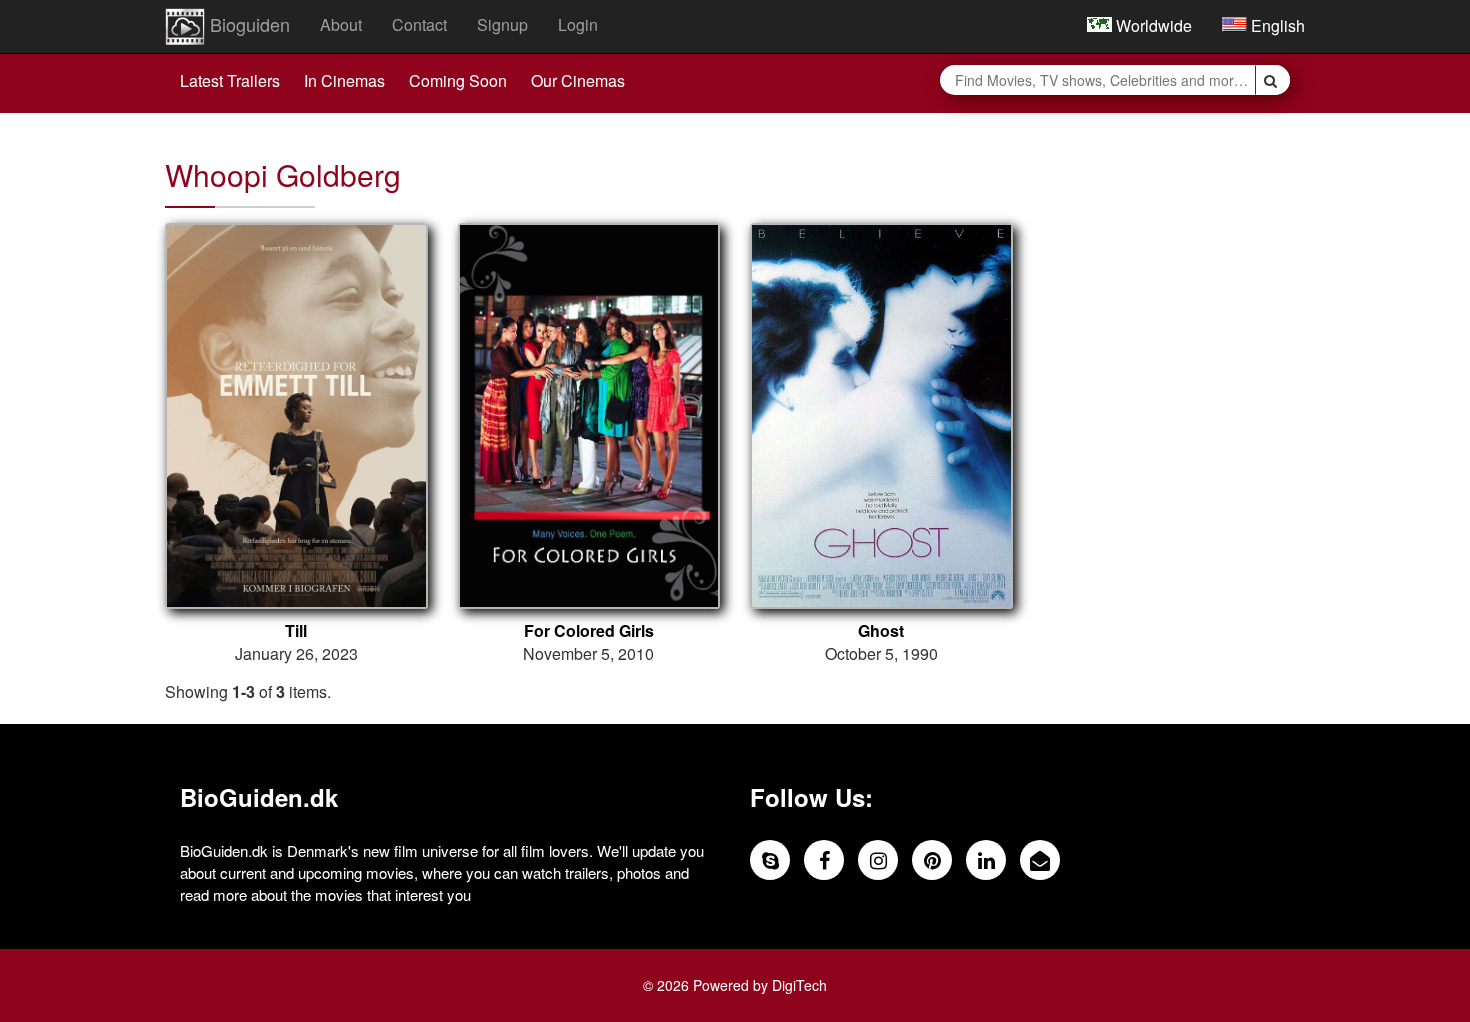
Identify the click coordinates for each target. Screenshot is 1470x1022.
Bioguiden (247, 24)
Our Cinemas (578, 80)
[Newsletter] (1040, 860)
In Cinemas (344, 80)
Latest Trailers (230, 80)
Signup (502, 24)
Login (578, 24)
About (341, 24)
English (1276, 25)
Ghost (881, 631)
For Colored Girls (589, 631)
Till (296, 631)
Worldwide (1152, 25)
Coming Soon (458, 80)
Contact (419, 24)
